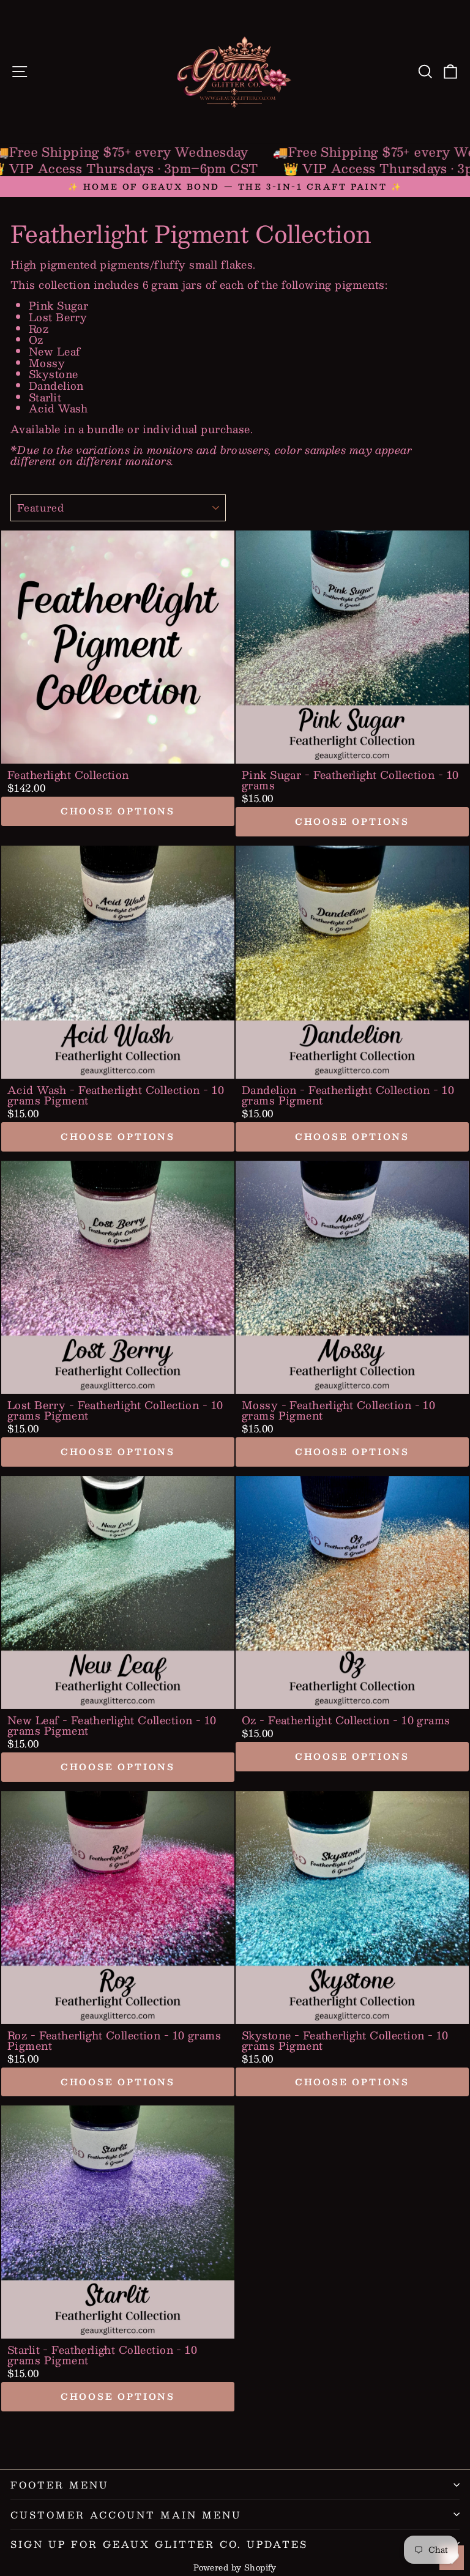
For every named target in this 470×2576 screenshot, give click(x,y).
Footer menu (60, 2485)
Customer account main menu (126, 2515)
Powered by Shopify (235, 2567)
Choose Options (118, 811)
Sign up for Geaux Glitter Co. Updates (159, 2544)
